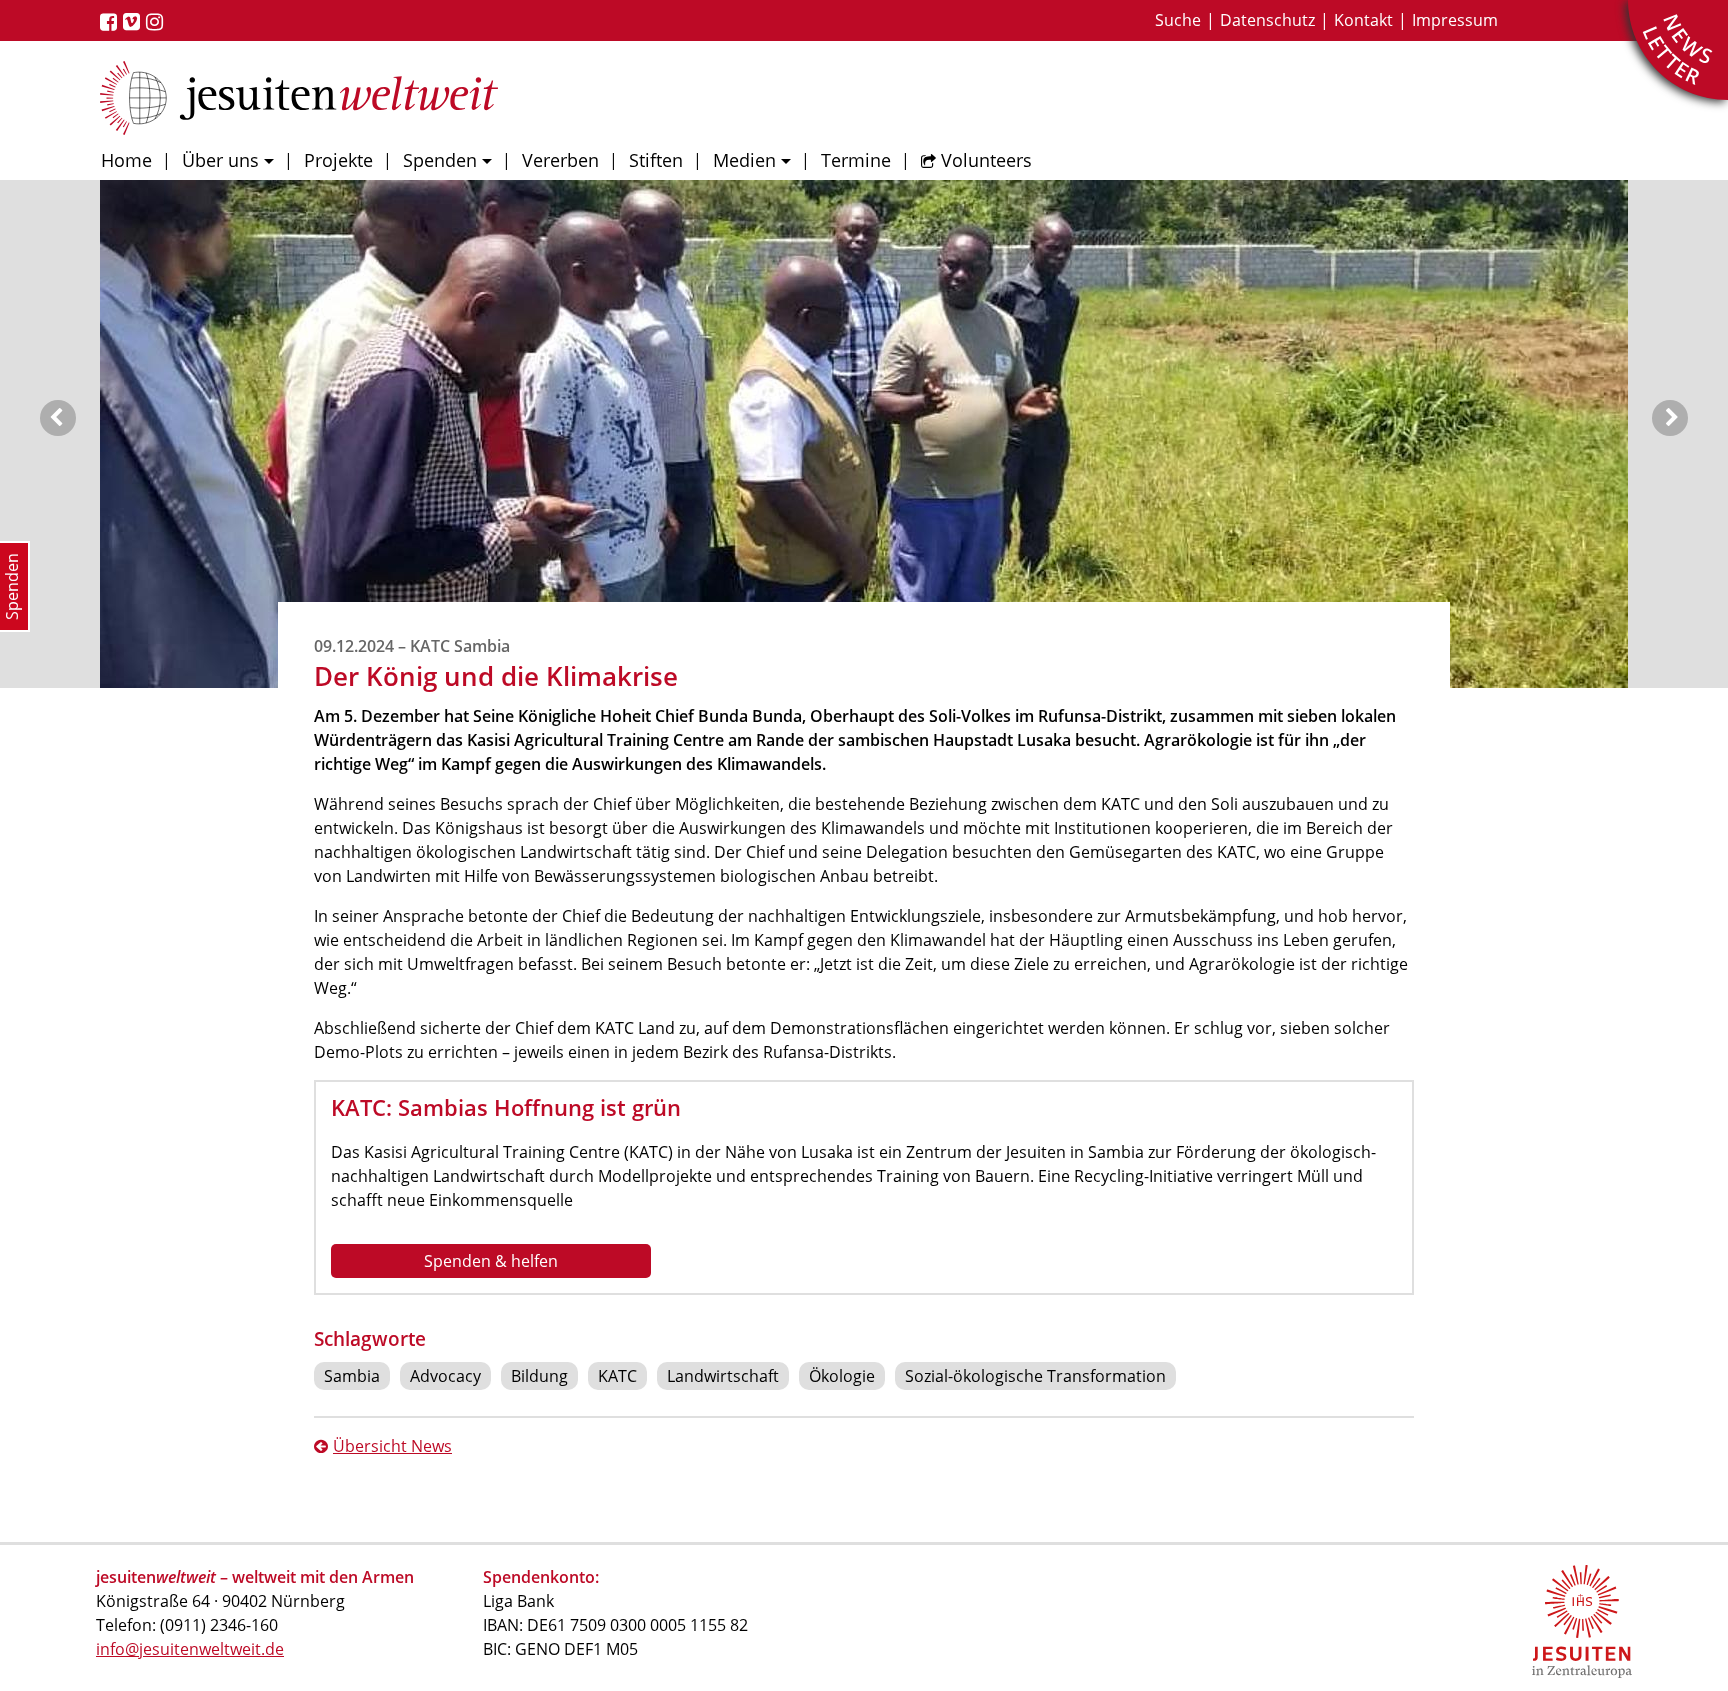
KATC (617, 1376)
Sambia (352, 1376)
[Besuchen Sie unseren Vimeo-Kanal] (134, 22)
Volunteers (986, 160)
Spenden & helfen (491, 1261)
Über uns (220, 160)
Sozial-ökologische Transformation (1035, 1376)
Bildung (539, 1376)
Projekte (338, 160)
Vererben (560, 160)
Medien (744, 160)
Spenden (440, 160)
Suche (1178, 20)
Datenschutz (1267, 20)
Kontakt (1363, 20)
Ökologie (842, 1376)
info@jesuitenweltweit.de (190, 1649)
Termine (856, 160)
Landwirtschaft (723, 1376)
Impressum (1455, 20)
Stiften (656, 160)
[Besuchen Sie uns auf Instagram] (157, 22)
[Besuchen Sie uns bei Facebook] (111, 22)
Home (126, 160)
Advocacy (445, 1376)
